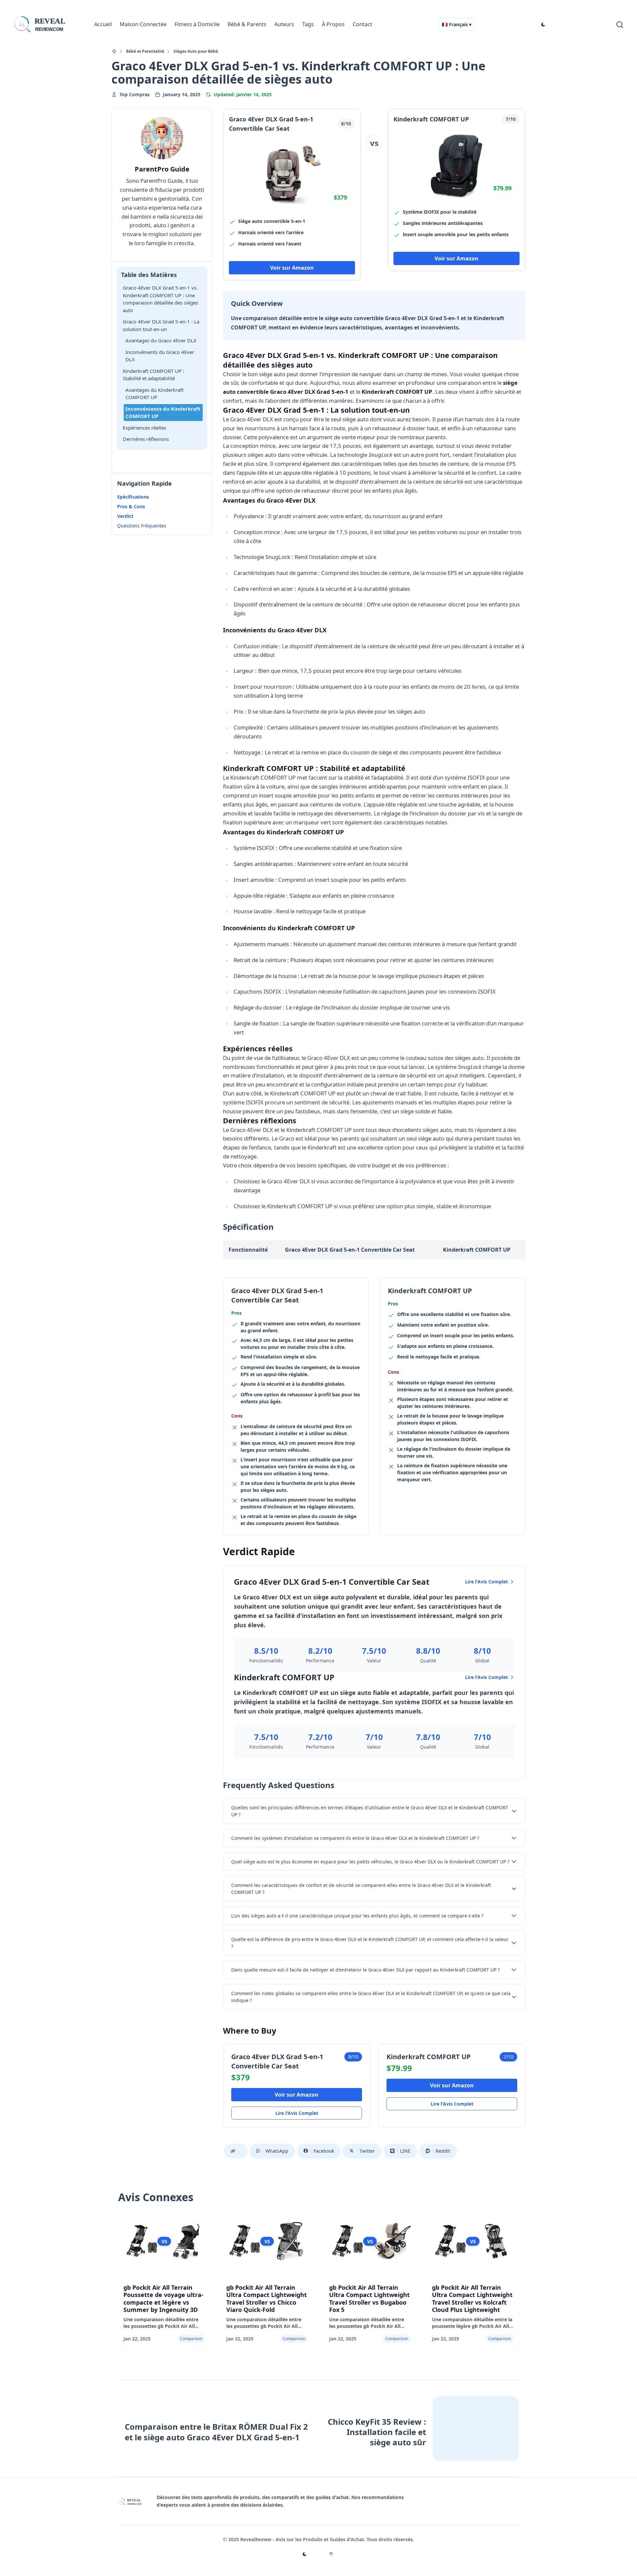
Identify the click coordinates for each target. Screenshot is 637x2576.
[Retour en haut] (331, 2554)
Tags (308, 24)
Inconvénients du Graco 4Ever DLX (160, 356)
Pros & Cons (131, 506)
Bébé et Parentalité (145, 51)
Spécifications (133, 497)
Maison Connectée (143, 24)
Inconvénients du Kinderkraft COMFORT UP (163, 413)
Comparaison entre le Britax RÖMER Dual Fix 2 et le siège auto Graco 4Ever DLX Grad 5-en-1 (216, 2432)
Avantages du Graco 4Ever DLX (161, 340)
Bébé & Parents (247, 24)
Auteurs (284, 24)
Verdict (125, 516)
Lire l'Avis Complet (487, 1582)
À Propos (333, 24)
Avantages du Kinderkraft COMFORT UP (154, 394)
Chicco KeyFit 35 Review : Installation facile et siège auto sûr (377, 2432)
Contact (362, 24)
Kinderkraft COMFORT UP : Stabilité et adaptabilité (153, 375)
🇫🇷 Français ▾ (457, 24)
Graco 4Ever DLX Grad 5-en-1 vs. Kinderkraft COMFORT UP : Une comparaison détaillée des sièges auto (160, 299)
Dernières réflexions (146, 439)
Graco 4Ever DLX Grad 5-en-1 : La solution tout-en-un (161, 325)
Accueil (103, 24)
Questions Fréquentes (142, 526)
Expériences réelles (144, 428)
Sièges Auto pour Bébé (196, 51)
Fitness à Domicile (197, 24)
